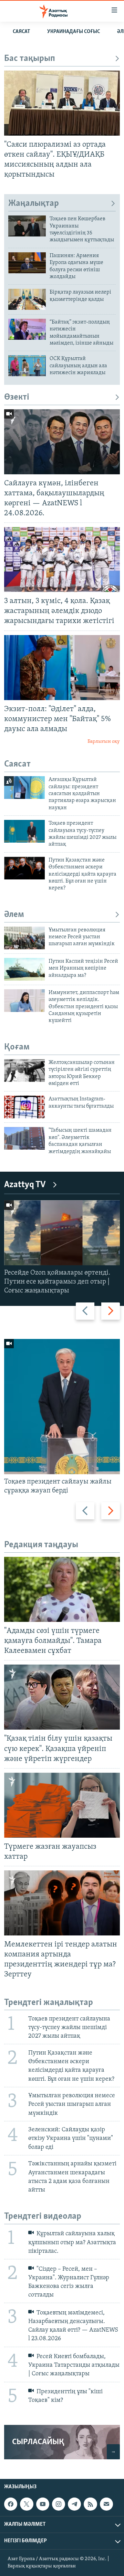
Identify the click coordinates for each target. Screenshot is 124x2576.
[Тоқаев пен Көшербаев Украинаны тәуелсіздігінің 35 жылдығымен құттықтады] (27, 226)
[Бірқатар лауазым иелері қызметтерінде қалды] (27, 299)
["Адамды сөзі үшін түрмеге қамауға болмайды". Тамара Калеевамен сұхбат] (62, 1589)
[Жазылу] (106, 2504)
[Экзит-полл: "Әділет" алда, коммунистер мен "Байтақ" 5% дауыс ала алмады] (62, 668)
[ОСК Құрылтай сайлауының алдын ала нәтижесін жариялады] (27, 366)
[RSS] (90, 2504)
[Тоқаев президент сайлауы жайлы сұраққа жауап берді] (62, 1407)
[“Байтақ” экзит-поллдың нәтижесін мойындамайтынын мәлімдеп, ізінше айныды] (27, 329)
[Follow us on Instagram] (59, 2504)
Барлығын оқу (104, 742)
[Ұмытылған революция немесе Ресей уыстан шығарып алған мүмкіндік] (24, 938)
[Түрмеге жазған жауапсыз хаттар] (62, 1805)
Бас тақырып (30, 59)
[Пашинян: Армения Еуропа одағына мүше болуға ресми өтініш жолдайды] (27, 263)
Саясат (21, 32)
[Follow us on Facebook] (11, 2504)
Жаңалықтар (34, 204)
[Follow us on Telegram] (74, 2504)
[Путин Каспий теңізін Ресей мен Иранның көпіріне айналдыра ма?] (24, 969)
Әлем (14, 915)
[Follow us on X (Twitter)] (27, 2504)
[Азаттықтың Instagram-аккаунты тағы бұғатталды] (24, 1107)
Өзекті (17, 397)
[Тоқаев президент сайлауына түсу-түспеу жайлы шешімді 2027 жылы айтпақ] (24, 831)
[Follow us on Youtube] (43, 2504)
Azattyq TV (25, 1185)
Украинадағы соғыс (74, 32)
